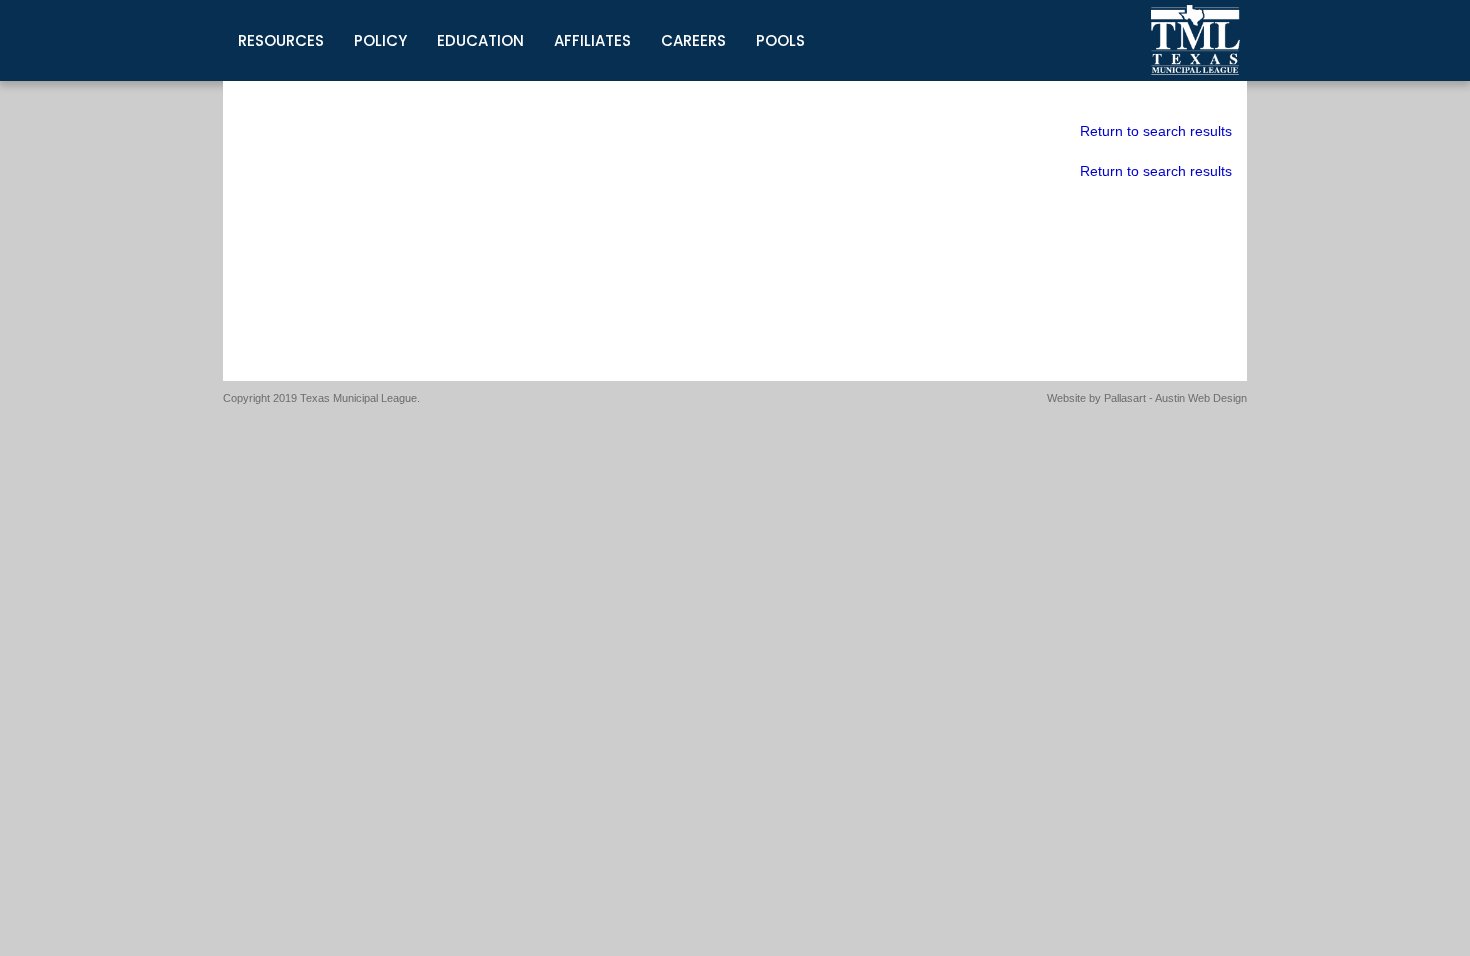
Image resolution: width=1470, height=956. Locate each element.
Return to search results (1156, 131)
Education (480, 40)
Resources (281, 40)
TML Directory (1196, 40)
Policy (380, 40)
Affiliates (592, 40)
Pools (780, 40)
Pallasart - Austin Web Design (1175, 398)
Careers (693, 40)
